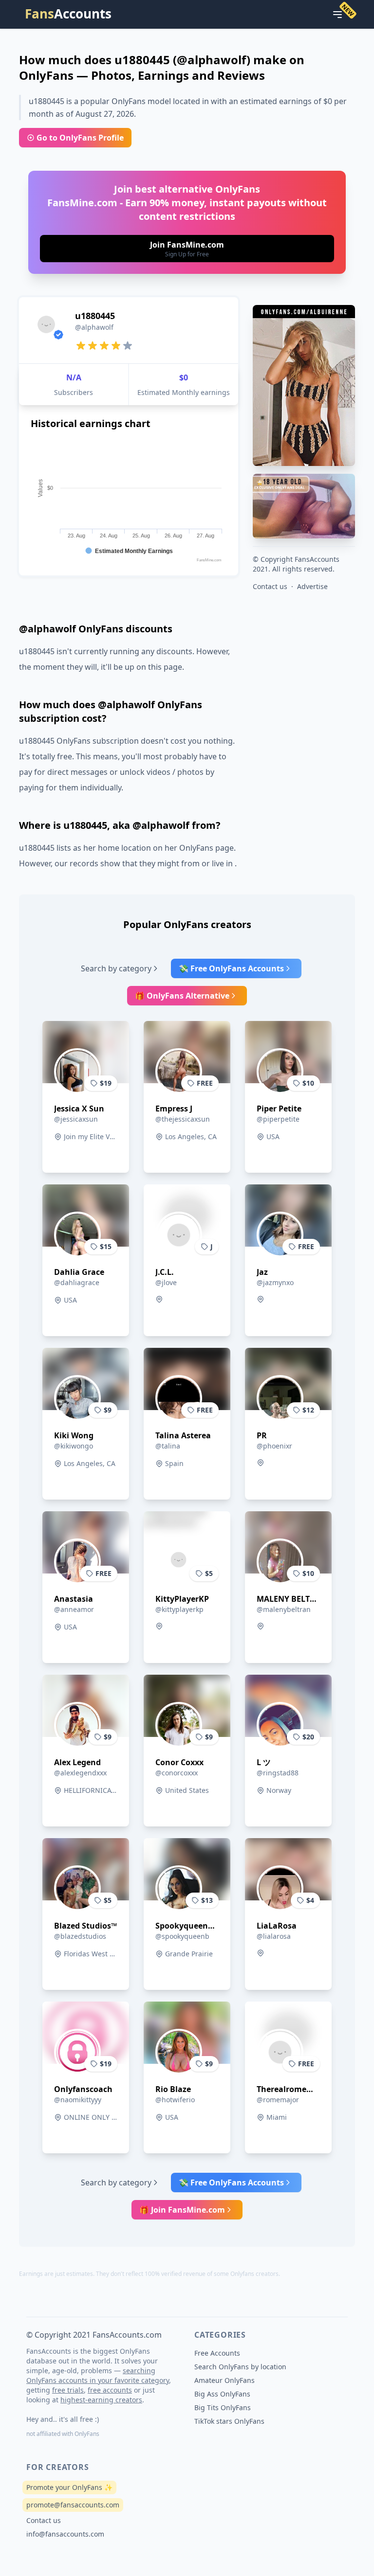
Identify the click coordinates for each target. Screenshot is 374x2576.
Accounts (68, 14)
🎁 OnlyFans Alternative (182, 996)
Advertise (312, 586)
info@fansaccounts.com (65, 2534)
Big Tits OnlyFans (223, 2407)
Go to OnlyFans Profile (80, 138)
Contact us (270, 586)
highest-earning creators (101, 2400)
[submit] (187, 249)
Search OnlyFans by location (240, 2367)
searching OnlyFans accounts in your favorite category (98, 2375)
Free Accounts (217, 2353)
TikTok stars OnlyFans (229, 2421)
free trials (68, 2390)
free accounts (110, 2390)
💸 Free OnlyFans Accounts (231, 968)
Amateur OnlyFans (224, 2380)
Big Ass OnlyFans (222, 2394)
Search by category (116, 968)
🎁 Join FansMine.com (182, 2210)
